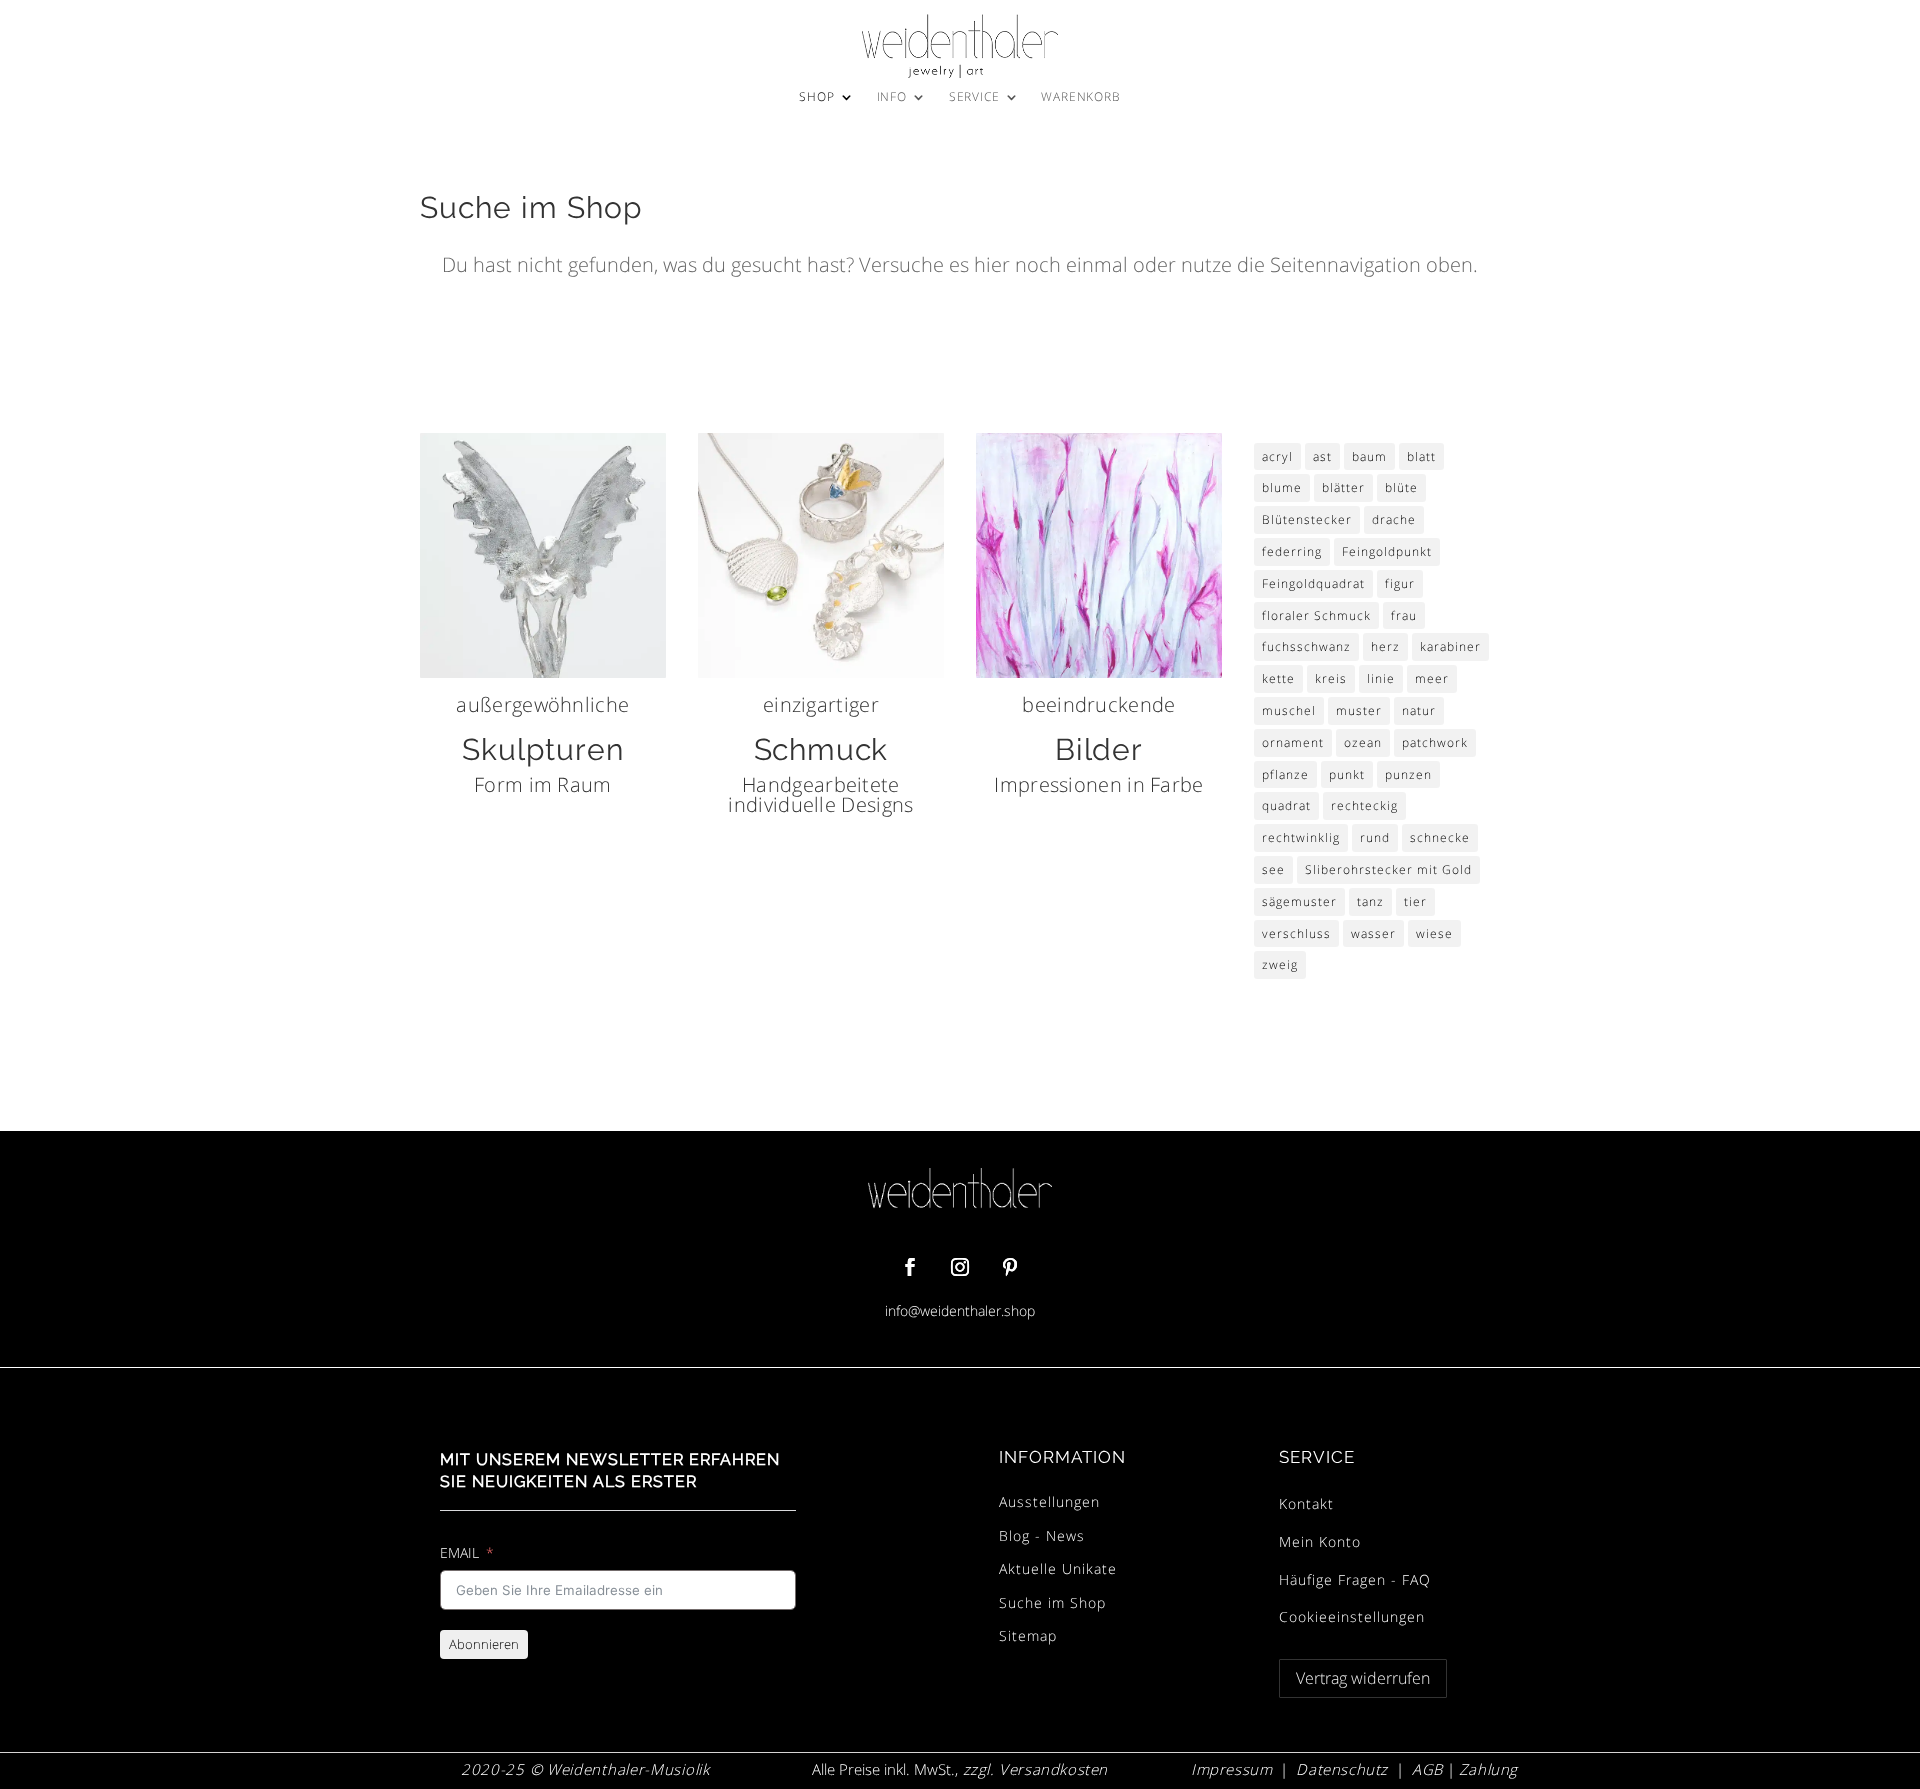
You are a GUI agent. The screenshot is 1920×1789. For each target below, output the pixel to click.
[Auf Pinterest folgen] (1010, 1267)
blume (1282, 487)
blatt (1421, 456)
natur (1419, 710)
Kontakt (1306, 1503)
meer (1432, 678)
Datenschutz (1342, 1769)
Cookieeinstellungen (1352, 1616)
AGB (1427, 1769)
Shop (816, 97)
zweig (1280, 964)
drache (1394, 519)
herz (1385, 646)
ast (1322, 456)
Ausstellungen (1049, 1501)
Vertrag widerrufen (1363, 1678)
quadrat (1286, 805)
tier (1415, 901)
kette (1278, 678)
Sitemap (1028, 1635)
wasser (1373, 933)
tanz (1370, 901)
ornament (1293, 742)
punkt (1347, 774)
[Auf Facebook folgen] (910, 1267)
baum (1369, 456)
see (1273, 869)
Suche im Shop (1052, 1602)
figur (1400, 583)
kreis (1331, 678)
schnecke (1440, 837)
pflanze (1285, 774)
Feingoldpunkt (1387, 551)
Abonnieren (484, 1644)
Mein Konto (1320, 1541)
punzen (1408, 774)
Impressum (1231, 1769)
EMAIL (459, 1552)
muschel (1289, 710)
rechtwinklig (1301, 837)
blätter (1343, 487)
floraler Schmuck (1316, 615)
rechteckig (1364, 805)
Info (892, 97)
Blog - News (1042, 1535)
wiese (1434, 933)
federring (1292, 551)
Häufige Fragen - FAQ (1355, 1579)
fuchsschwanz (1306, 646)
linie (1381, 678)
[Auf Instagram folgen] (960, 1267)
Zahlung (1488, 1769)
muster (1359, 710)
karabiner (1450, 646)
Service (974, 97)
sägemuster (1299, 901)
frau (1404, 615)
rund (1375, 837)
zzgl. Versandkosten (1033, 1769)
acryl (1277, 456)
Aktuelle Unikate (1058, 1568)
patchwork (1435, 742)
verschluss (1296, 933)
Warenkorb (1080, 97)
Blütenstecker (1307, 519)
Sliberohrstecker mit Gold (1388, 869)
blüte (1401, 487)
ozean (1363, 742)
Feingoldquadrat (1313, 583)
